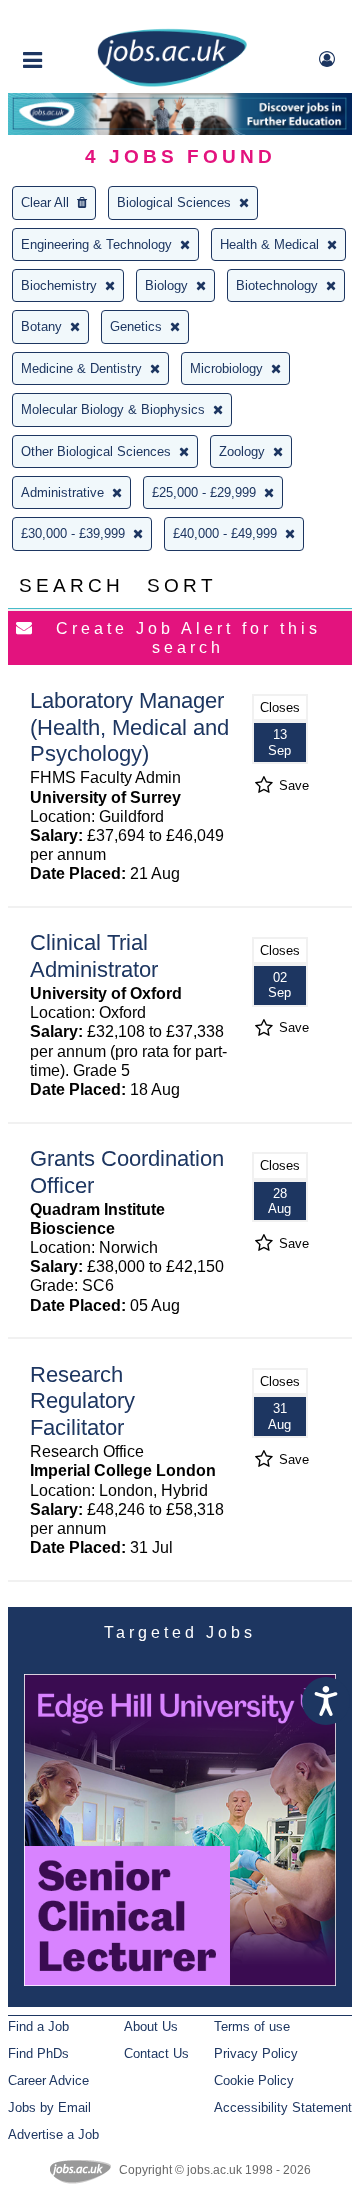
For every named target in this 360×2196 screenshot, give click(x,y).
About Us (151, 2026)
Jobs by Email (49, 2107)
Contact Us (156, 2053)
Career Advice (48, 2080)
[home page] (172, 82)
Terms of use (252, 2026)
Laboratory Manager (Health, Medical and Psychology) (129, 727)
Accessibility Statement (283, 2107)
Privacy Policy (256, 2053)
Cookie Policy (254, 2080)
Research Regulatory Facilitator (82, 1401)
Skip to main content (80, 17)
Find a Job (38, 2026)
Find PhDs (38, 2053)
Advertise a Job (53, 2134)
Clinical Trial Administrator (94, 956)
